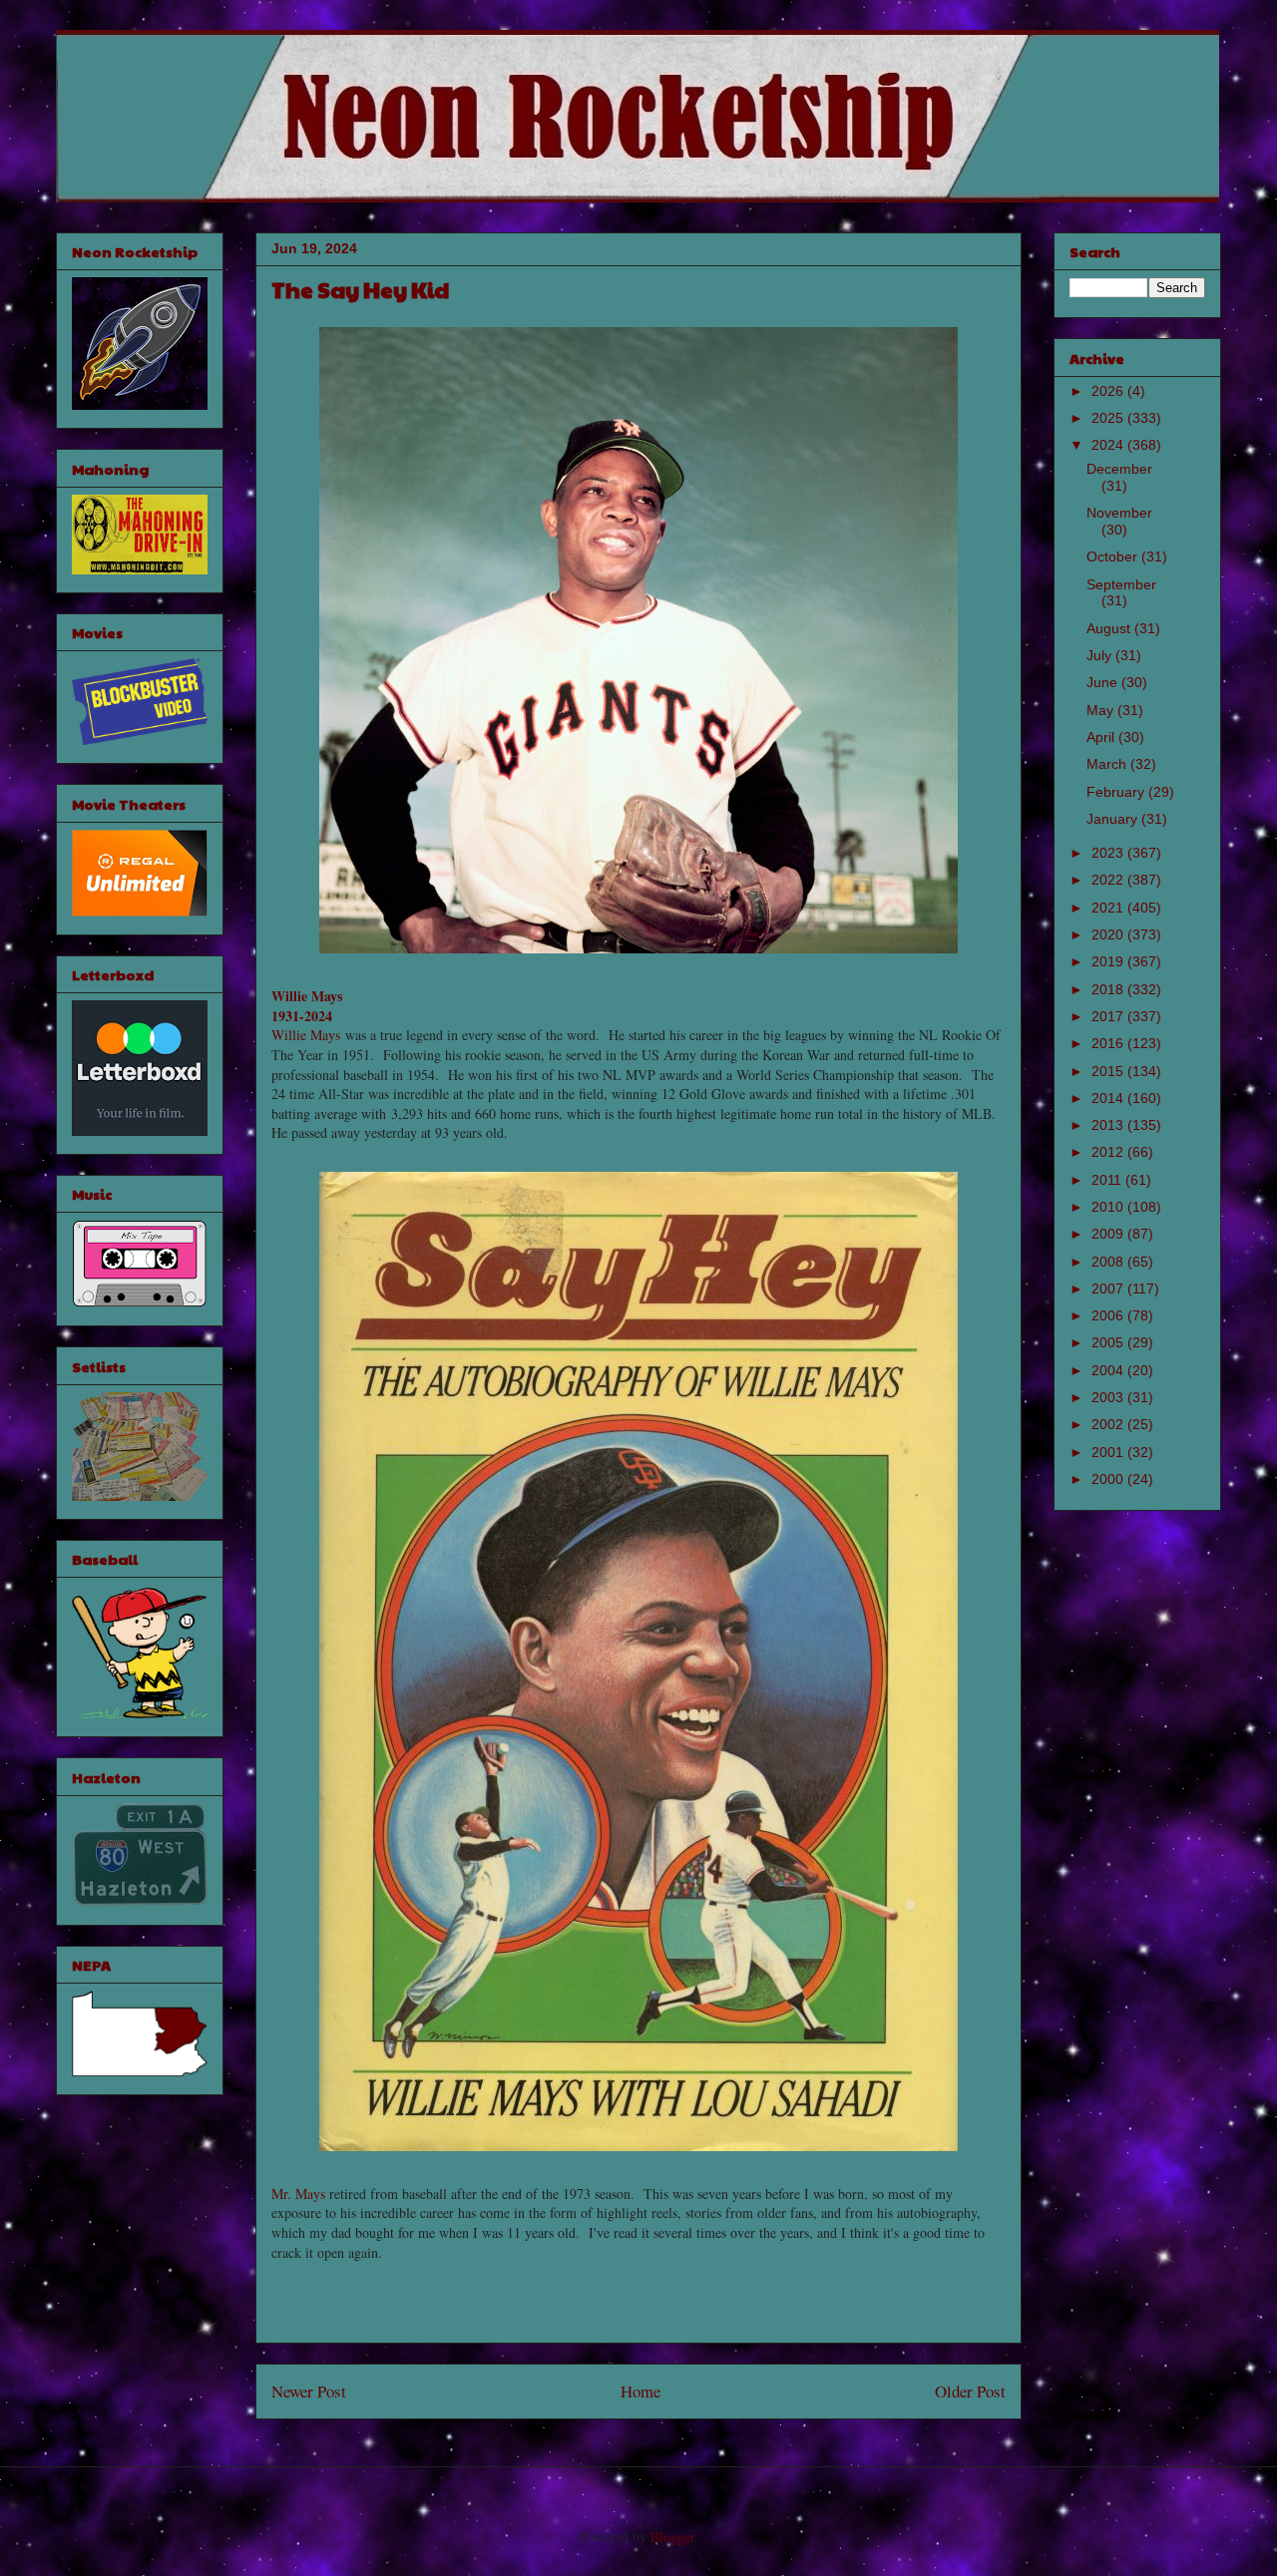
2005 (1109, 1342)
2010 (1109, 1207)
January (1114, 819)
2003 (1109, 1397)
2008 (1109, 1262)
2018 (1109, 989)
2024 (1109, 445)
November (1119, 513)
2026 (1109, 391)
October (1114, 556)
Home (640, 2391)
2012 (1109, 1152)
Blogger (672, 2537)
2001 (1109, 1452)
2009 (1109, 1234)
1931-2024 (302, 1016)
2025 (1109, 418)
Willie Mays (307, 996)
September (1121, 584)
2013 (1109, 1125)
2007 (1109, 1288)
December (1119, 469)
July (1101, 655)
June (1104, 682)
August (1110, 628)
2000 (1109, 1479)
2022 (1109, 880)
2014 (1109, 1098)
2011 (1108, 1180)
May (1102, 710)
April (1102, 737)
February (1117, 792)
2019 (1109, 961)
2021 (1109, 908)
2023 (1109, 853)
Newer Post (309, 2391)
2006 (1109, 1315)
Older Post (970, 2391)
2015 (1109, 1071)
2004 (1109, 1370)
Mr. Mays (298, 2194)
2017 (1109, 1016)
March (1108, 764)
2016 (1109, 1043)
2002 (1109, 1424)
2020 (1109, 934)
